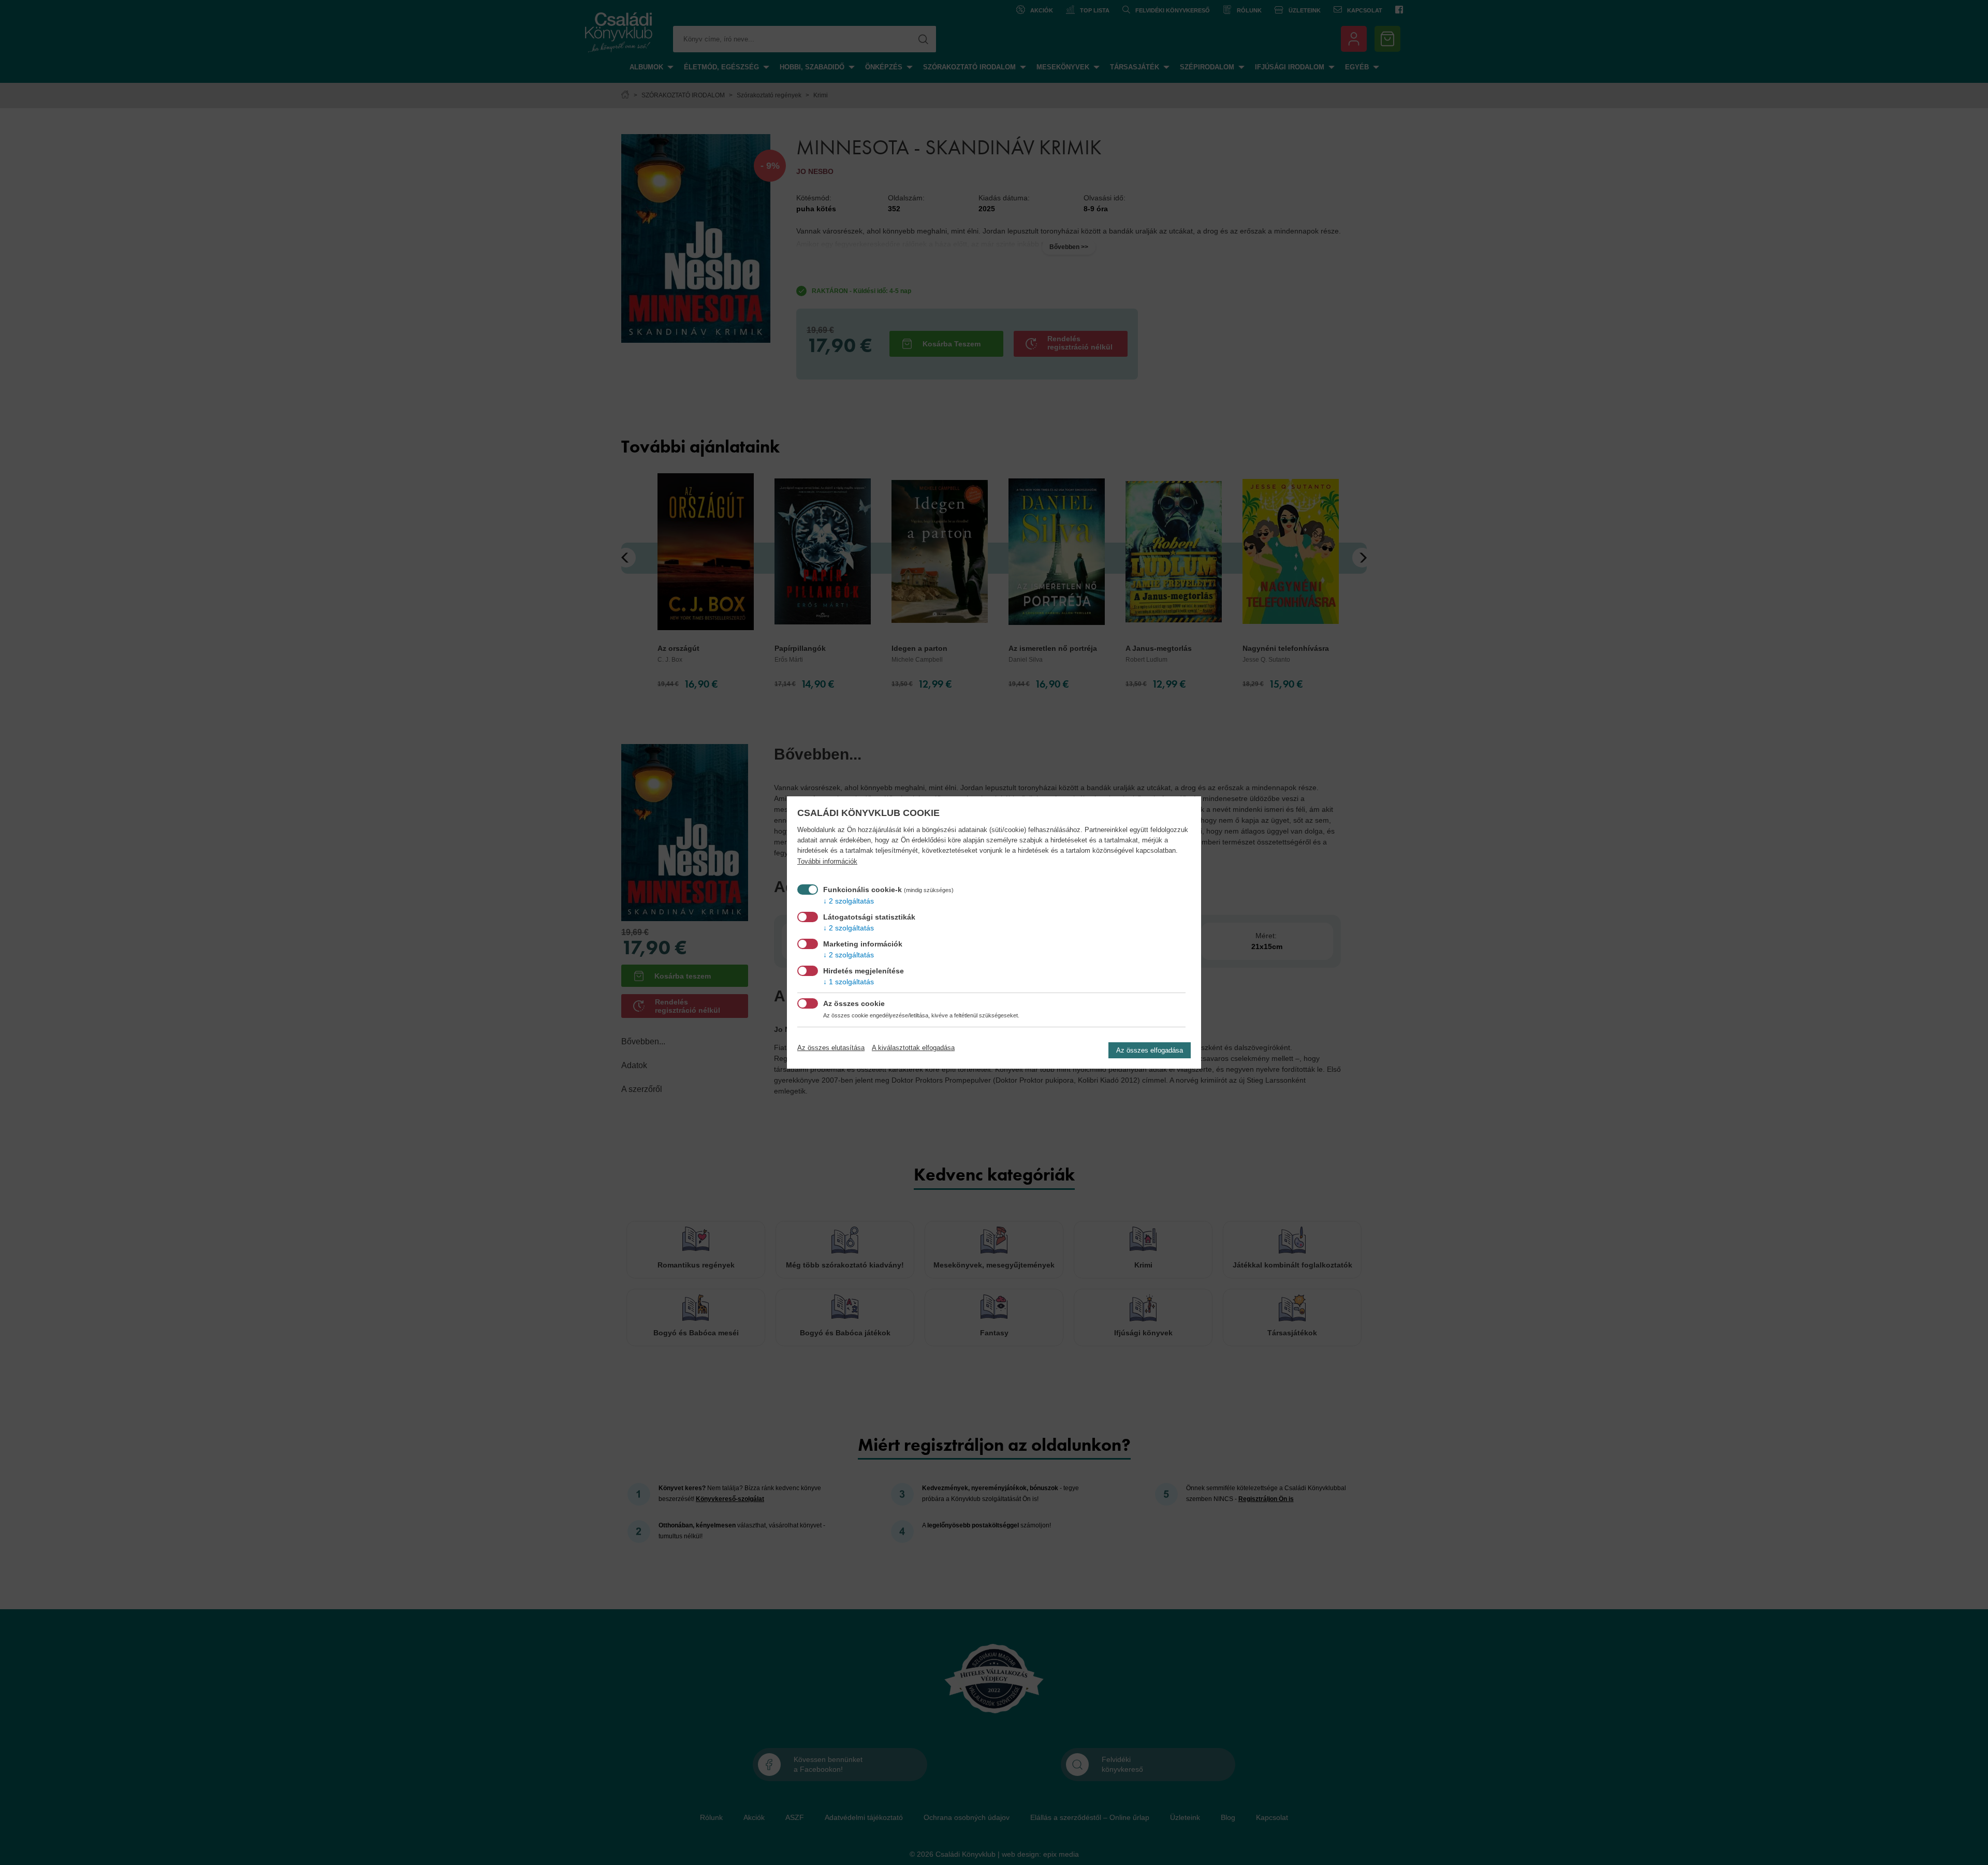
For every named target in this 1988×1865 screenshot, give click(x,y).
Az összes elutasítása (831, 1048)
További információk (827, 862)
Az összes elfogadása (1150, 1050)
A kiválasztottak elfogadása (913, 1048)
